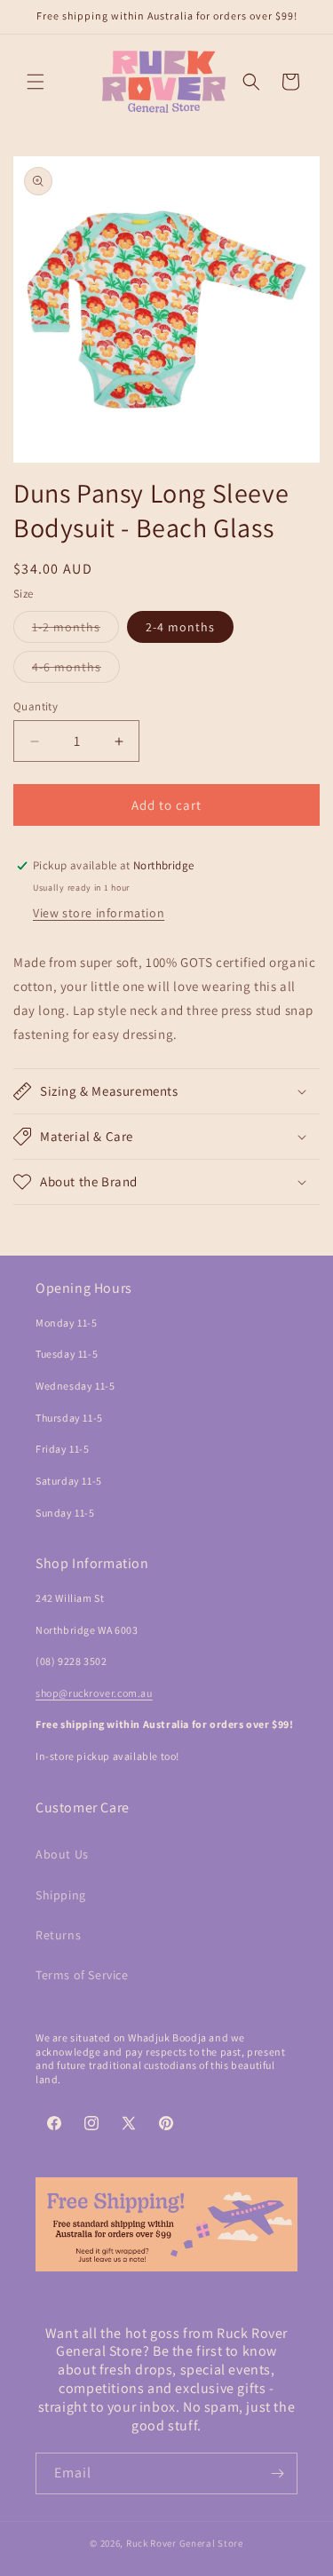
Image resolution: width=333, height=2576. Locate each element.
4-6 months (76, 670)
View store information (99, 913)
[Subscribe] (277, 2473)
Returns (58, 1935)
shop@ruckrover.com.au (94, 1693)
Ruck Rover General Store (185, 2543)
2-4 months (180, 627)
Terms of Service (82, 1975)
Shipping (61, 1895)
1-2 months (75, 630)
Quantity (36, 706)
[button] (36, 82)
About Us (62, 1854)
